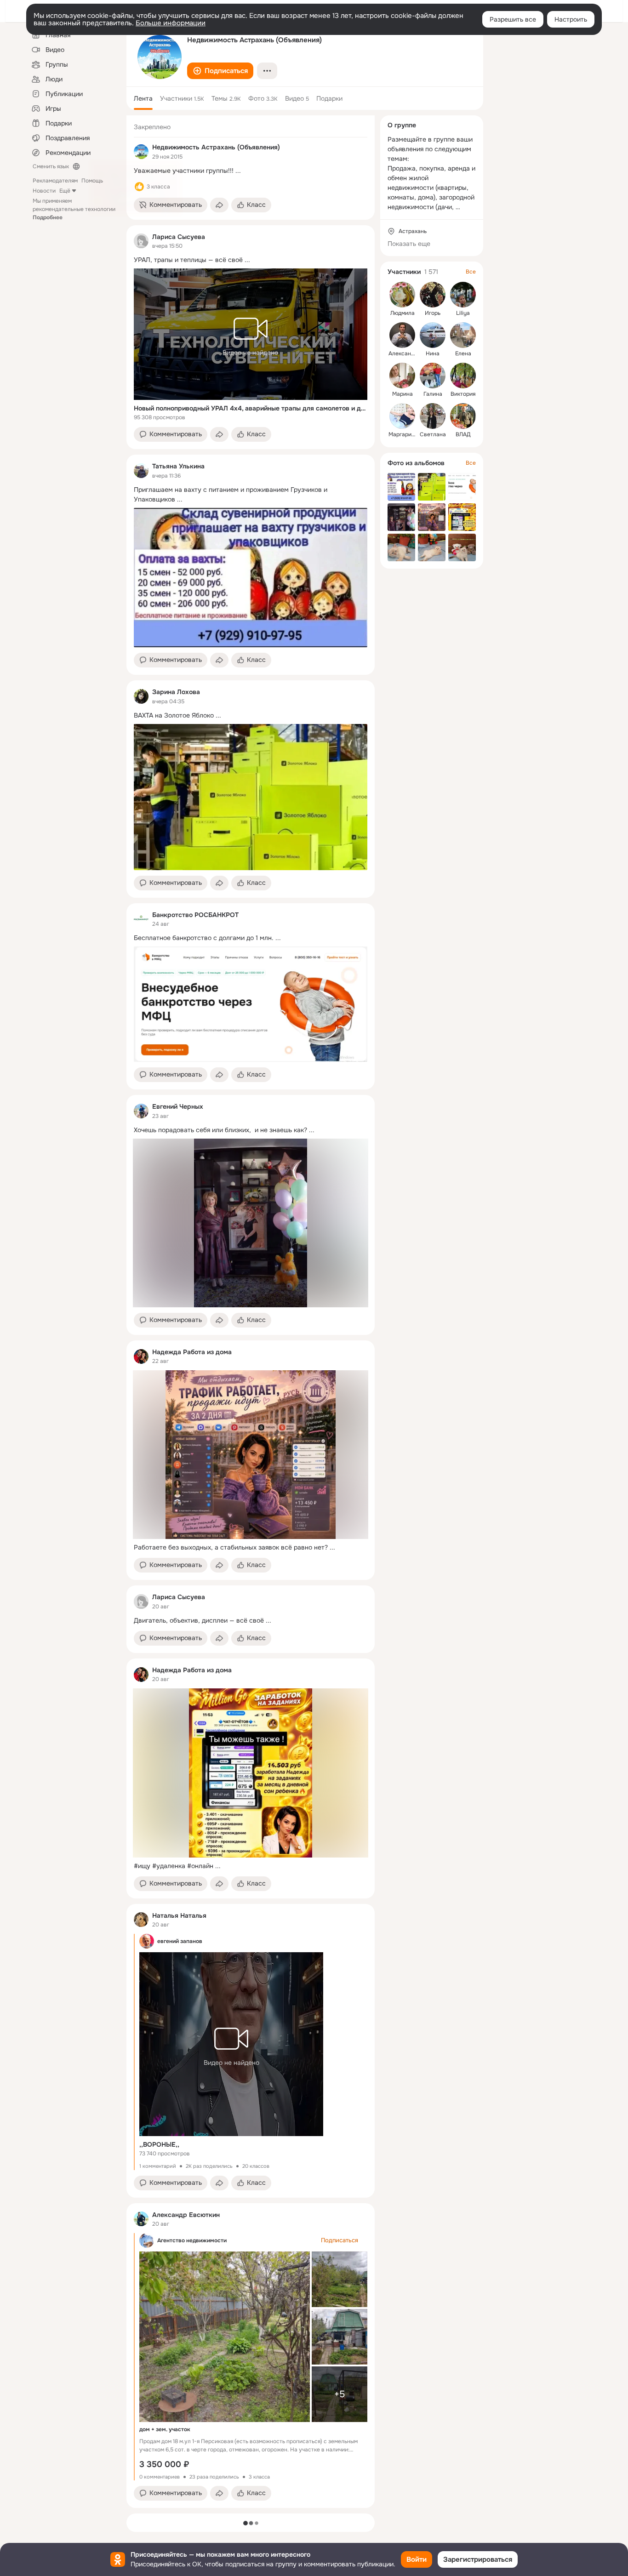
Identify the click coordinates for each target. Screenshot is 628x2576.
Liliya (463, 313)
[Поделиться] (219, 205)
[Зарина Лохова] (141, 696)
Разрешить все (513, 19)
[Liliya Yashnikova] (463, 295)
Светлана (433, 434)
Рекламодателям (55, 181)
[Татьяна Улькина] (141, 471)
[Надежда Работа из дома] (141, 1356)
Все (471, 272)
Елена (463, 353)
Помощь (92, 181)
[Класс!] (139, 187)
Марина (402, 394)
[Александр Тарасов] (402, 335)
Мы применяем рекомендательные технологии (74, 209)
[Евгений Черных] (141, 1111)
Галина (433, 394)
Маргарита (403, 434)
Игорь (433, 313)
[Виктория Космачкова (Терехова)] (463, 376)
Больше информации (171, 23)
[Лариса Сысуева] (141, 241)
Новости (44, 191)
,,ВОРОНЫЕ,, (159, 2144)
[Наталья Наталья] (141, 1920)
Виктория (463, 394)
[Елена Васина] (463, 335)
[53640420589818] (141, 152)
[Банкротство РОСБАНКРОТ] (141, 919)
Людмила (402, 313)
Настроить (571, 19)
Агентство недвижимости (192, 2240)
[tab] (143, 98)
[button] (220, 71)
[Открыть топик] (251, 171)
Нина (433, 353)
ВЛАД (463, 434)
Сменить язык (51, 166)
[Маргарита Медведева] (402, 416)
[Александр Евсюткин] (141, 2219)
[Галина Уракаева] (433, 376)
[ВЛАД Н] (463, 416)
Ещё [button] (65, 191)
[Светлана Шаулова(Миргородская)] (433, 416)
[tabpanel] (251, 1312)
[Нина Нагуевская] (433, 335)
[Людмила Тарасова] (402, 295)
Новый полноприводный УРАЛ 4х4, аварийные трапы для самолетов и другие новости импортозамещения (251, 408)
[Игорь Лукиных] (433, 295)
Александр (403, 353)
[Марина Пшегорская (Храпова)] (402, 376)
